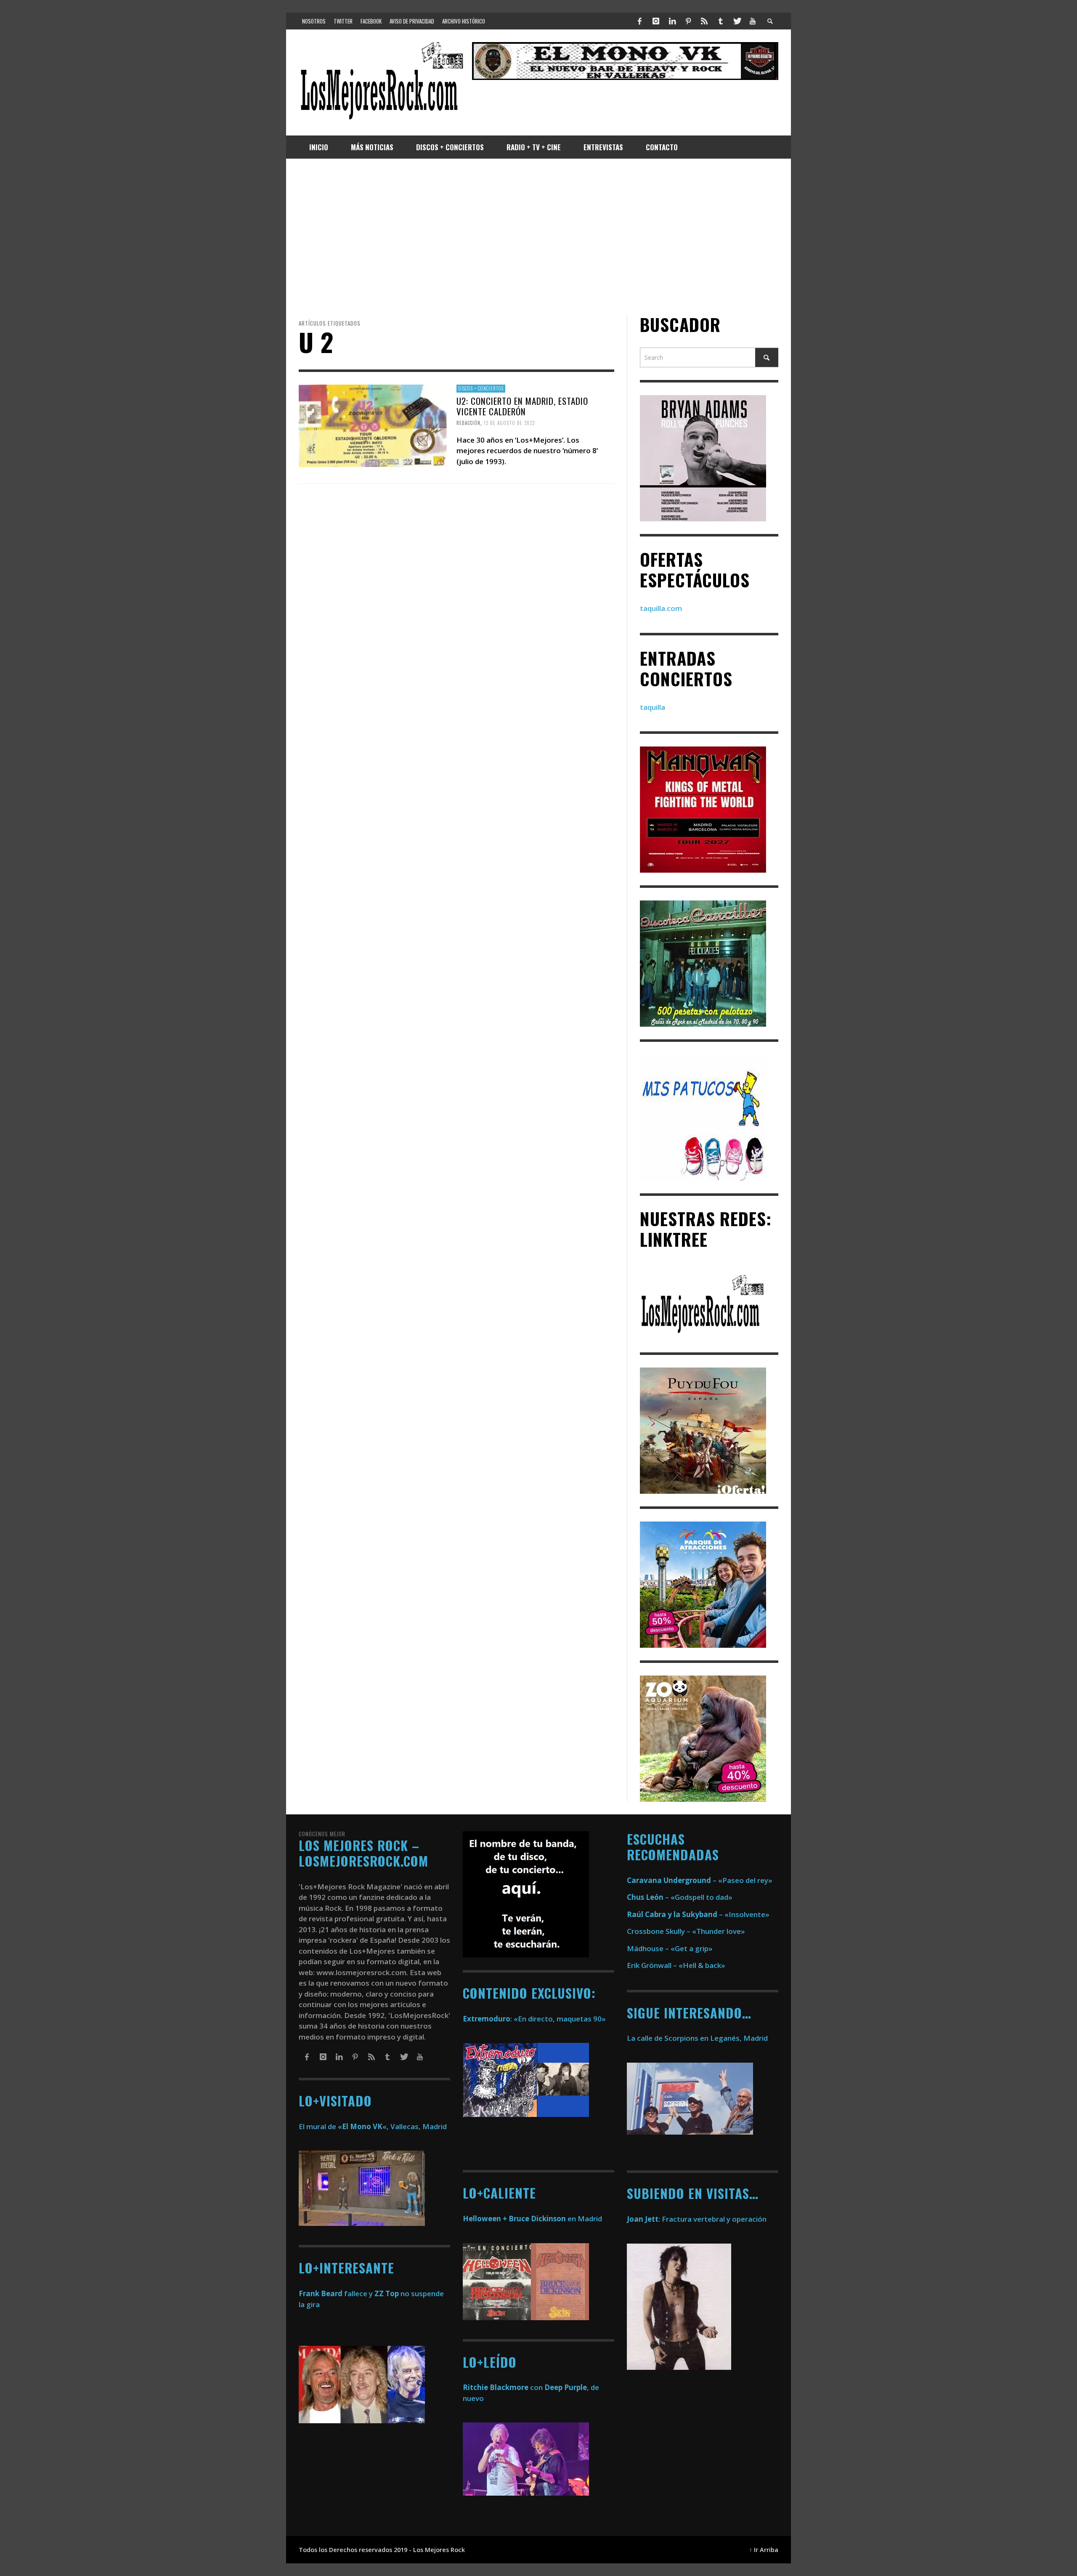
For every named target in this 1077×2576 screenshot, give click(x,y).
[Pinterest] (688, 21)
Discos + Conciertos (481, 388)
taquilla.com (661, 608)
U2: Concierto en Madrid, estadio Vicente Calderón (522, 406)
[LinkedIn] (672, 21)
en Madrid (532, 2219)
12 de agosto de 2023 (509, 423)
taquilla (653, 707)
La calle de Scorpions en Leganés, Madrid (698, 2038)
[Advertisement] (538, 236)
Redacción (468, 423)
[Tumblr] (721, 21)
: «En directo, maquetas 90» (534, 2019)
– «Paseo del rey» (700, 1880)
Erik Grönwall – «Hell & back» (676, 1965)
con (503, 2387)
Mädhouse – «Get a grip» (670, 1948)
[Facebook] (640, 21)
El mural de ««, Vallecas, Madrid (373, 2126)
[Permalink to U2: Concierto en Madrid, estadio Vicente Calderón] (373, 425)
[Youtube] (753, 21)
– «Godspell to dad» (680, 1897)
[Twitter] (737, 21)
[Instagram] (656, 21)
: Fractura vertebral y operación (697, 2219)
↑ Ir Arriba (764, 2550)
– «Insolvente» (698, 1914)
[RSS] (704, 21)
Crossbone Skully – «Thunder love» (686, 1931)
